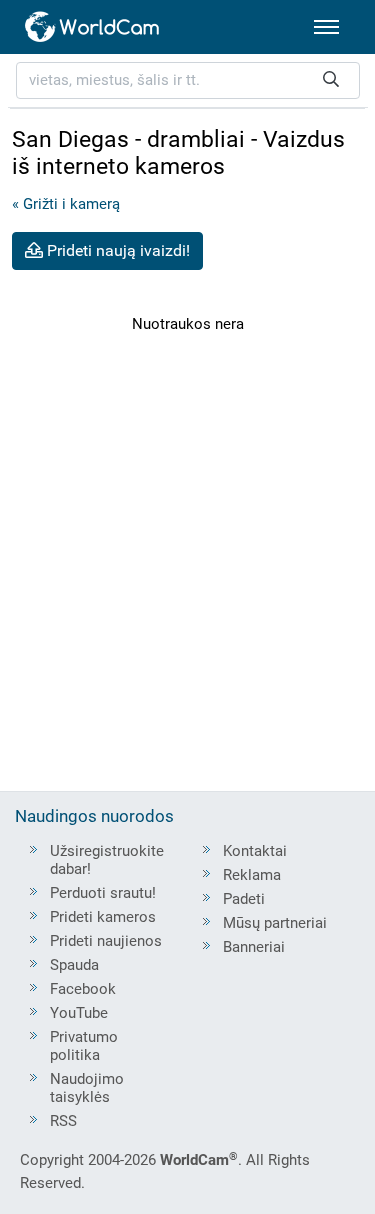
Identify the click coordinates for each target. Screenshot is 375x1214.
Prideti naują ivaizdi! (116, 250)
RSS (63, 1121)
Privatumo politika (84, 1046)
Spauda (74, 965)
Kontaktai (255, 851)
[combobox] (188, 80)
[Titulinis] (93, 27)
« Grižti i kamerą (66, 204)
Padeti (244, 899)
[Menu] (326, 27)
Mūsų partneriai (275, 923)
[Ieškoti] (331, 80)
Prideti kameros (103, 917)
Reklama (252, 875)
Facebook (83, 989)
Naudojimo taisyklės (87, 1088)
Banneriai (254, 947)
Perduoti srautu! (103, 893)
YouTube (79, 1013)
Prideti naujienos (106, 941)
